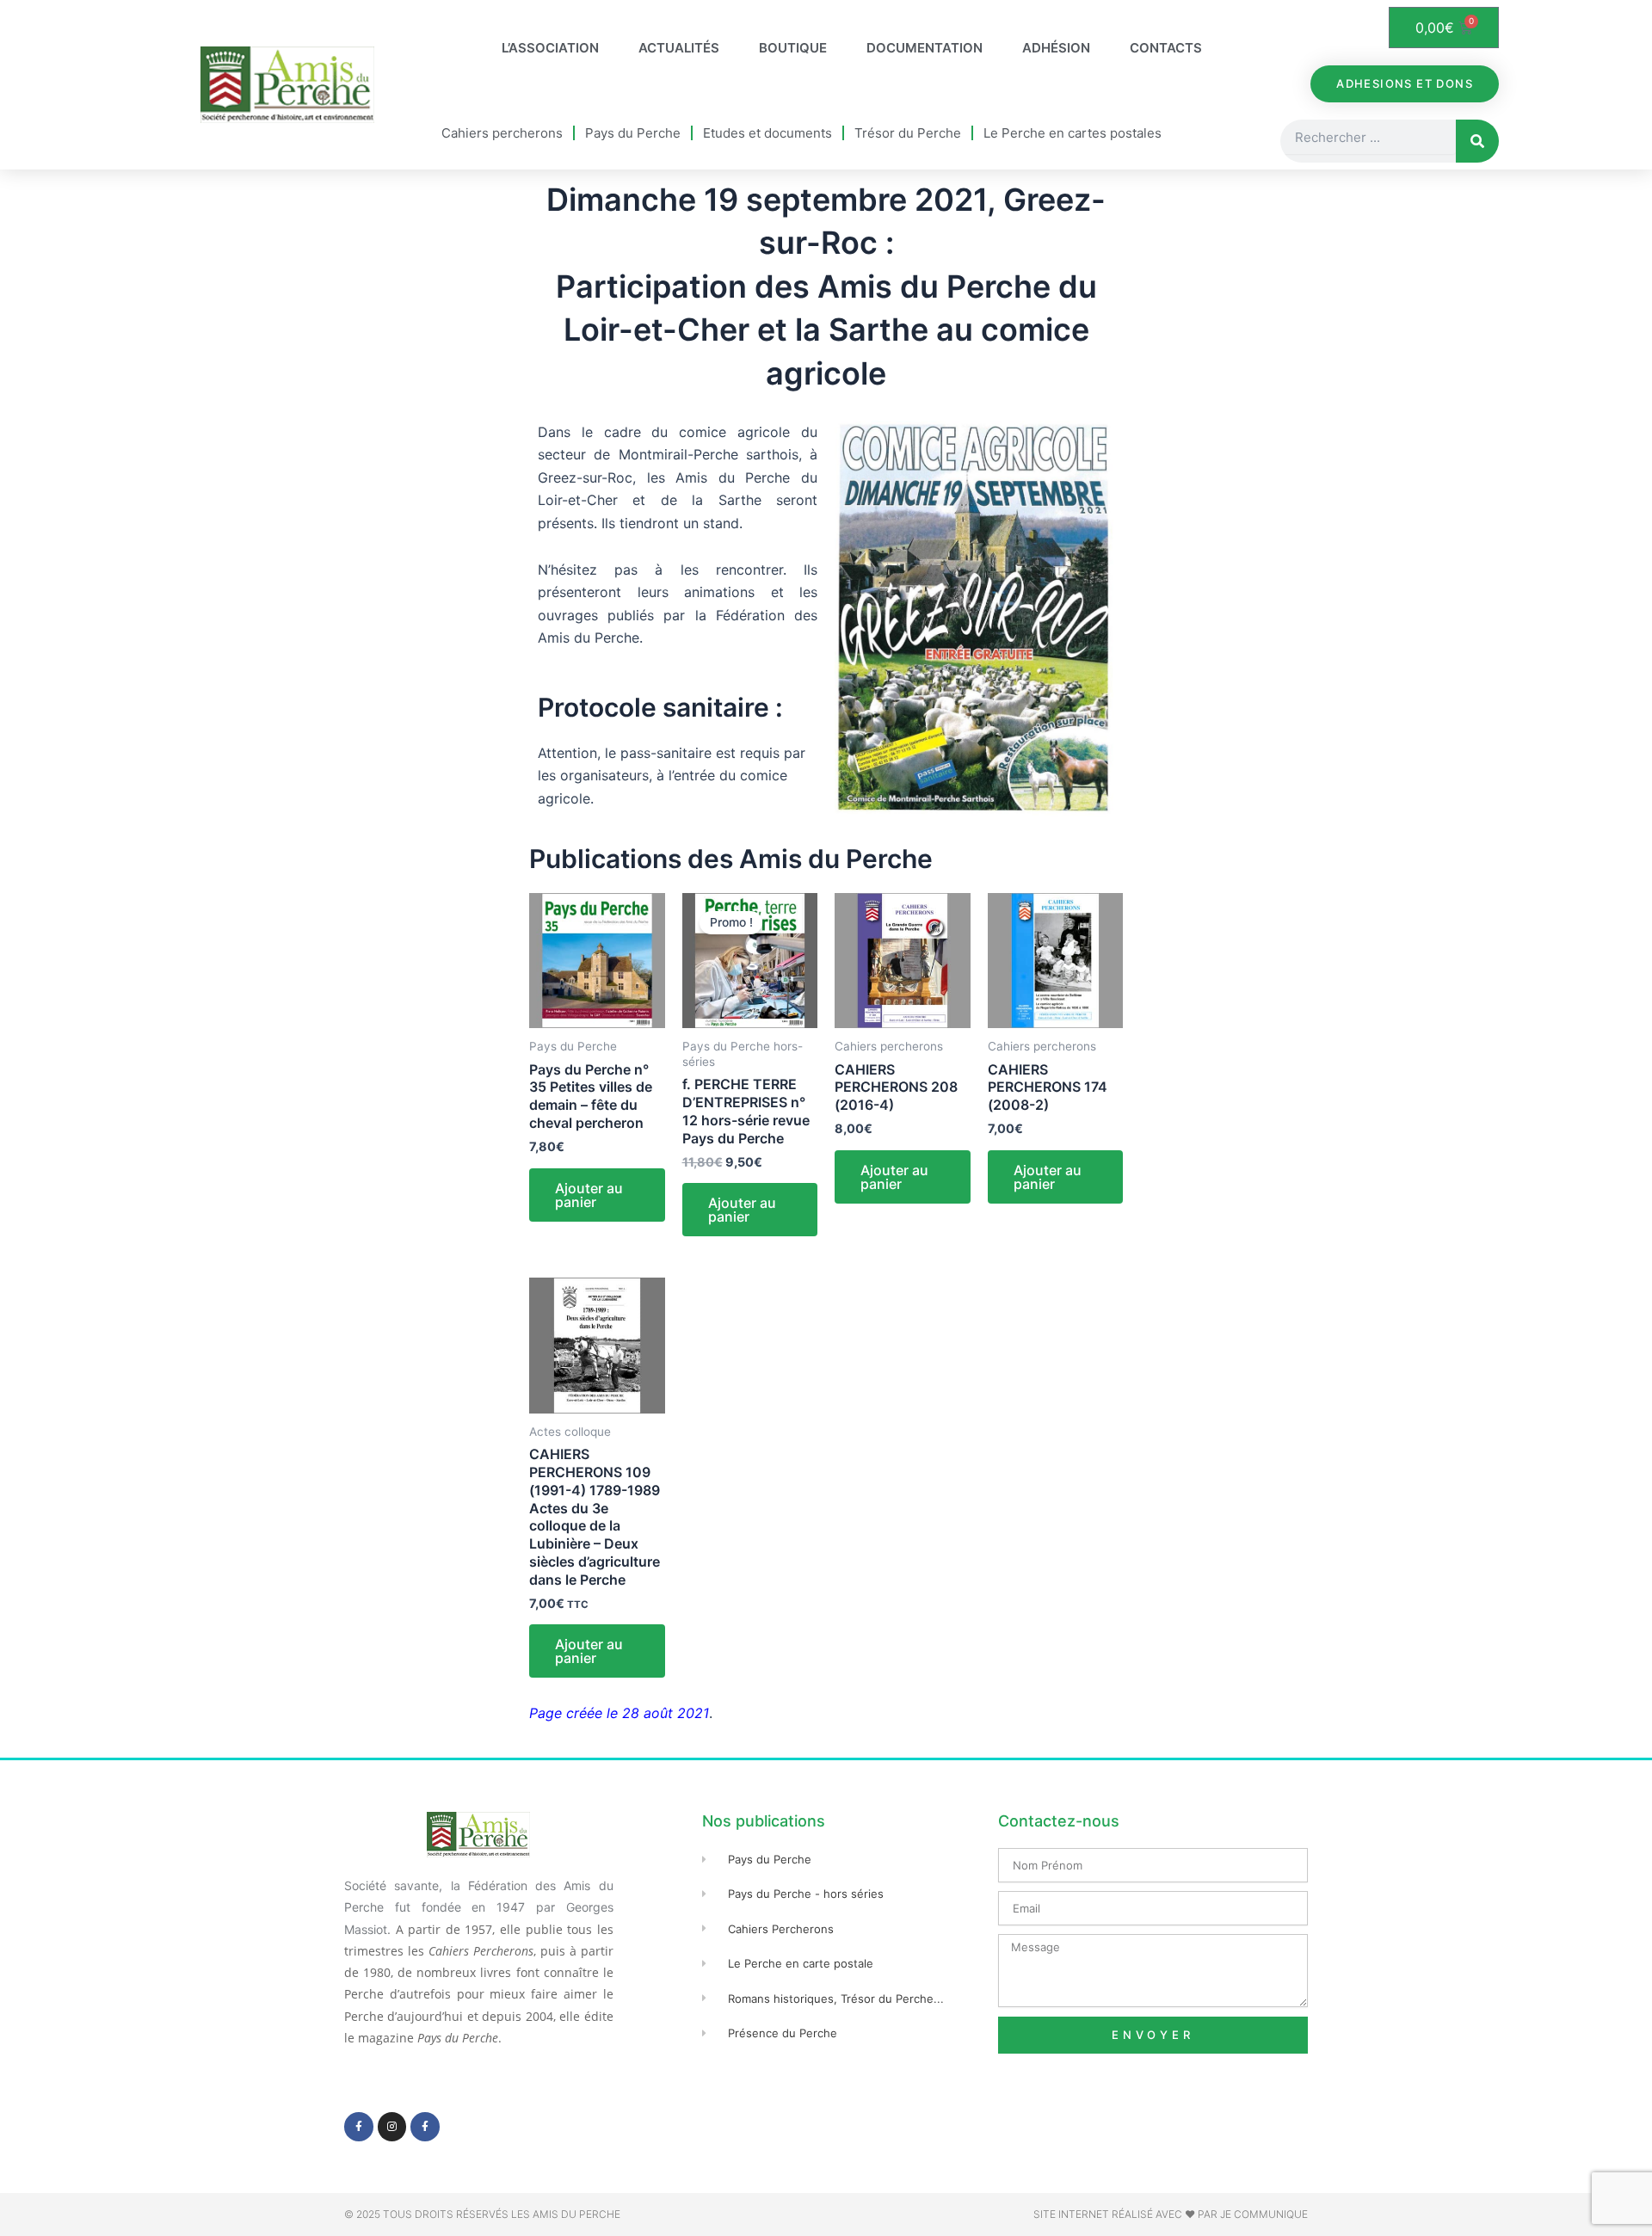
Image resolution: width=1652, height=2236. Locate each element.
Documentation (925, 48)
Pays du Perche (633, 133)
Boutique (793, 48)
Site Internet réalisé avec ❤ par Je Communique (1171, 2214)
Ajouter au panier (589, 1195)
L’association (550, 48)
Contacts (1166, 48)
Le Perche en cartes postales (1073, 133)
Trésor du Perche (908, 133)
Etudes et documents (767, 133)
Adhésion (1056, 48)
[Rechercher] (1477, 141)
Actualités (679, 48)
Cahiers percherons (502, 133)
